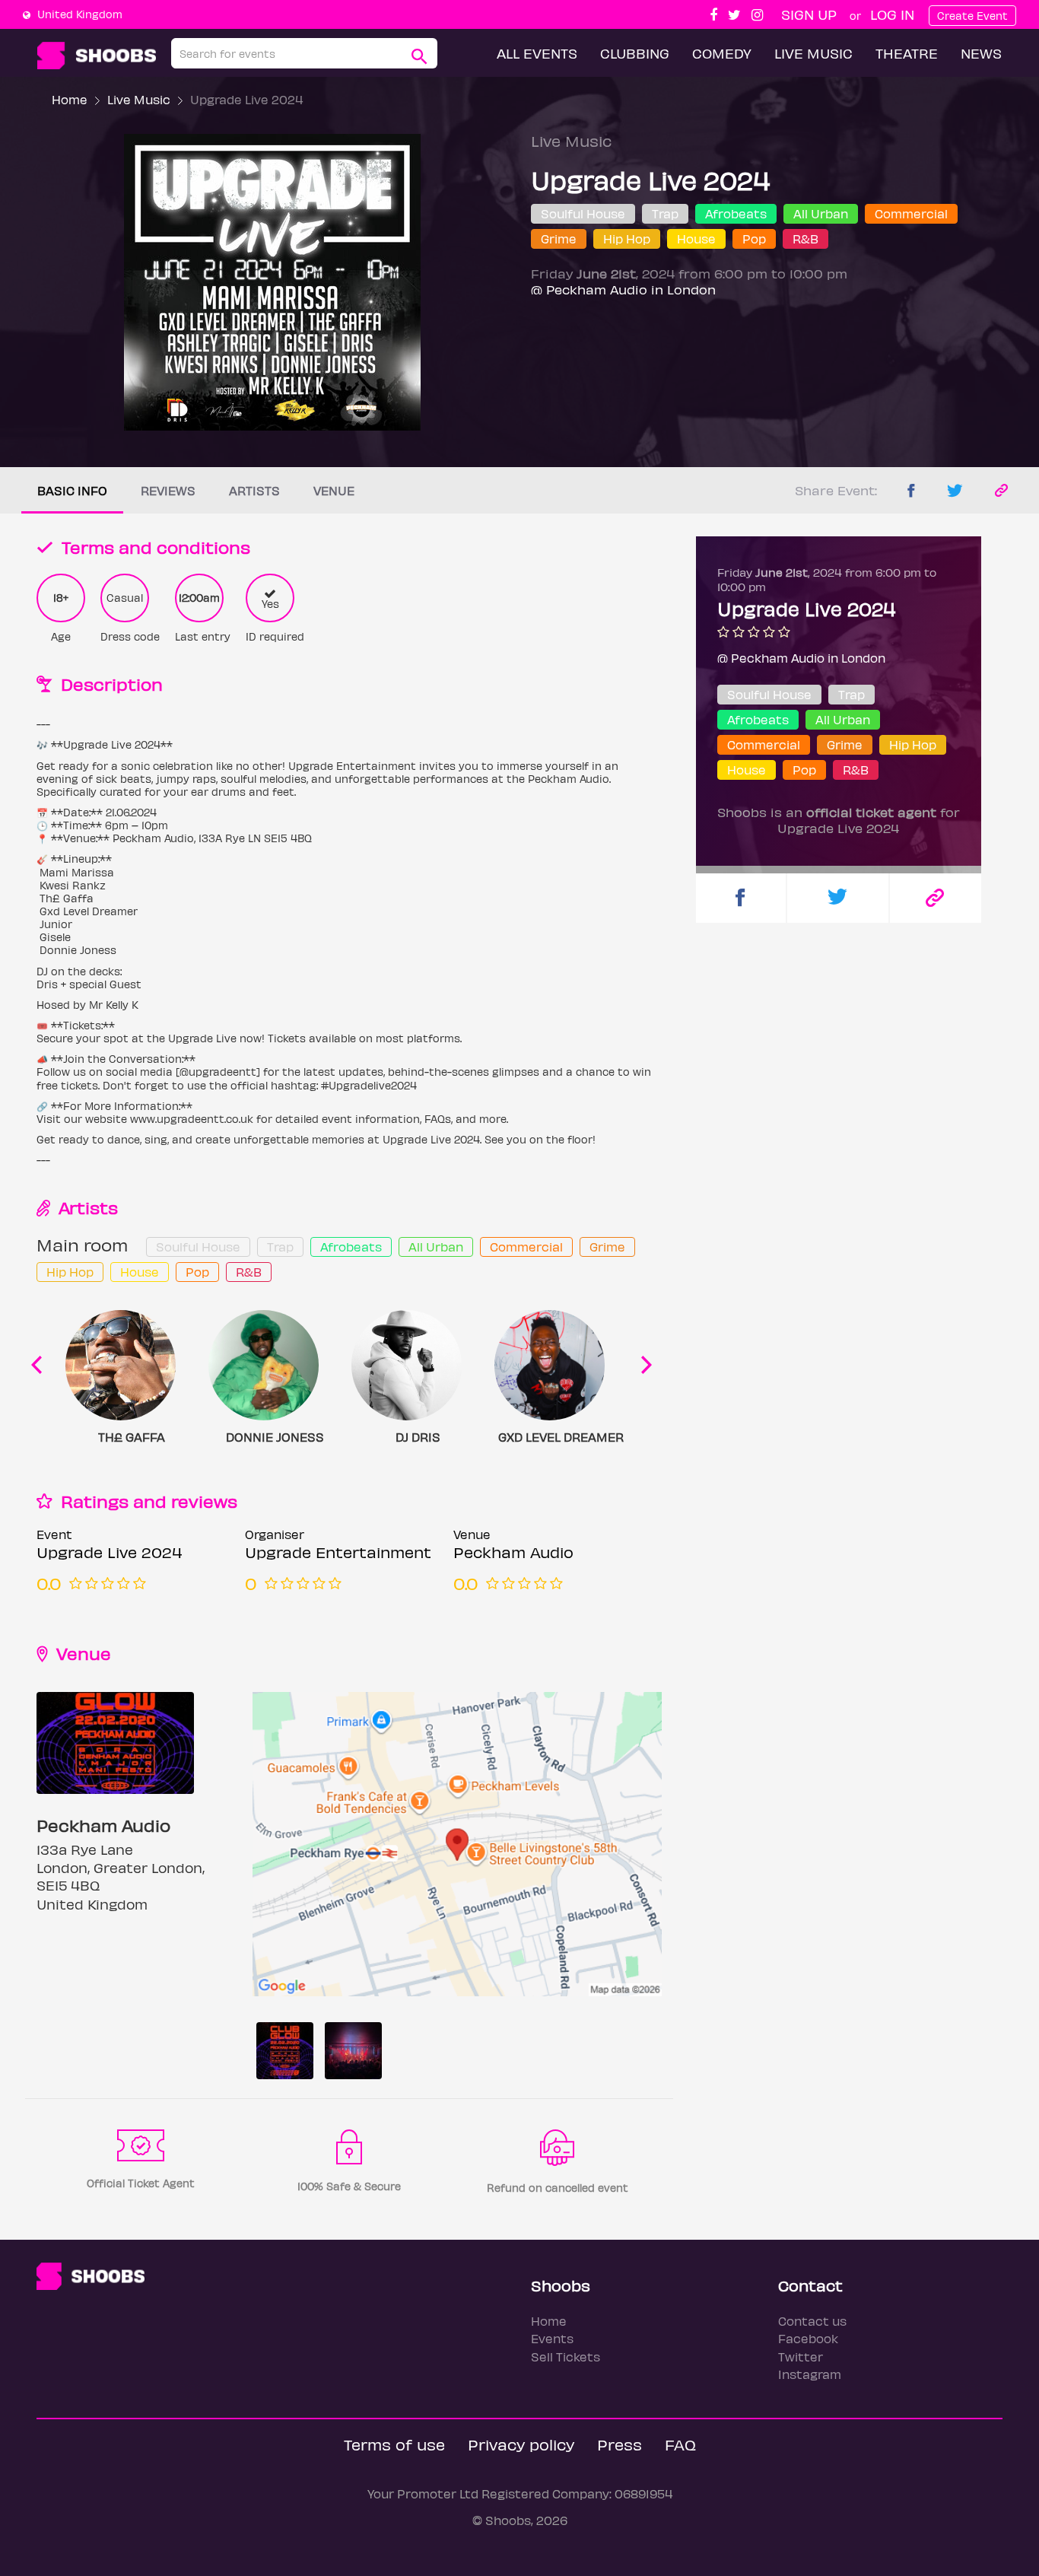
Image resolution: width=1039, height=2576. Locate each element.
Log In (892, 14)
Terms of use (394, 2444)
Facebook (808, 2338)
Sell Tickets (566, 2357)
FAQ (680, 2444)
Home (70, 99)
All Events (537, 53)
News (981, 53)
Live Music (813, 53)
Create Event (972, 16)
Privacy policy (521, 2444)
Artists (254, 490)
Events (552, 2338)
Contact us (812, 2321)
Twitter (801, 2357)
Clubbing (635, 53)
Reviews (168, 490)
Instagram (810, 2374)
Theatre (907, 53)
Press (620, 2444)
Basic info (72, 490)
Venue (334, 490)
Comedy (722, 53)
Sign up (809, 14)
